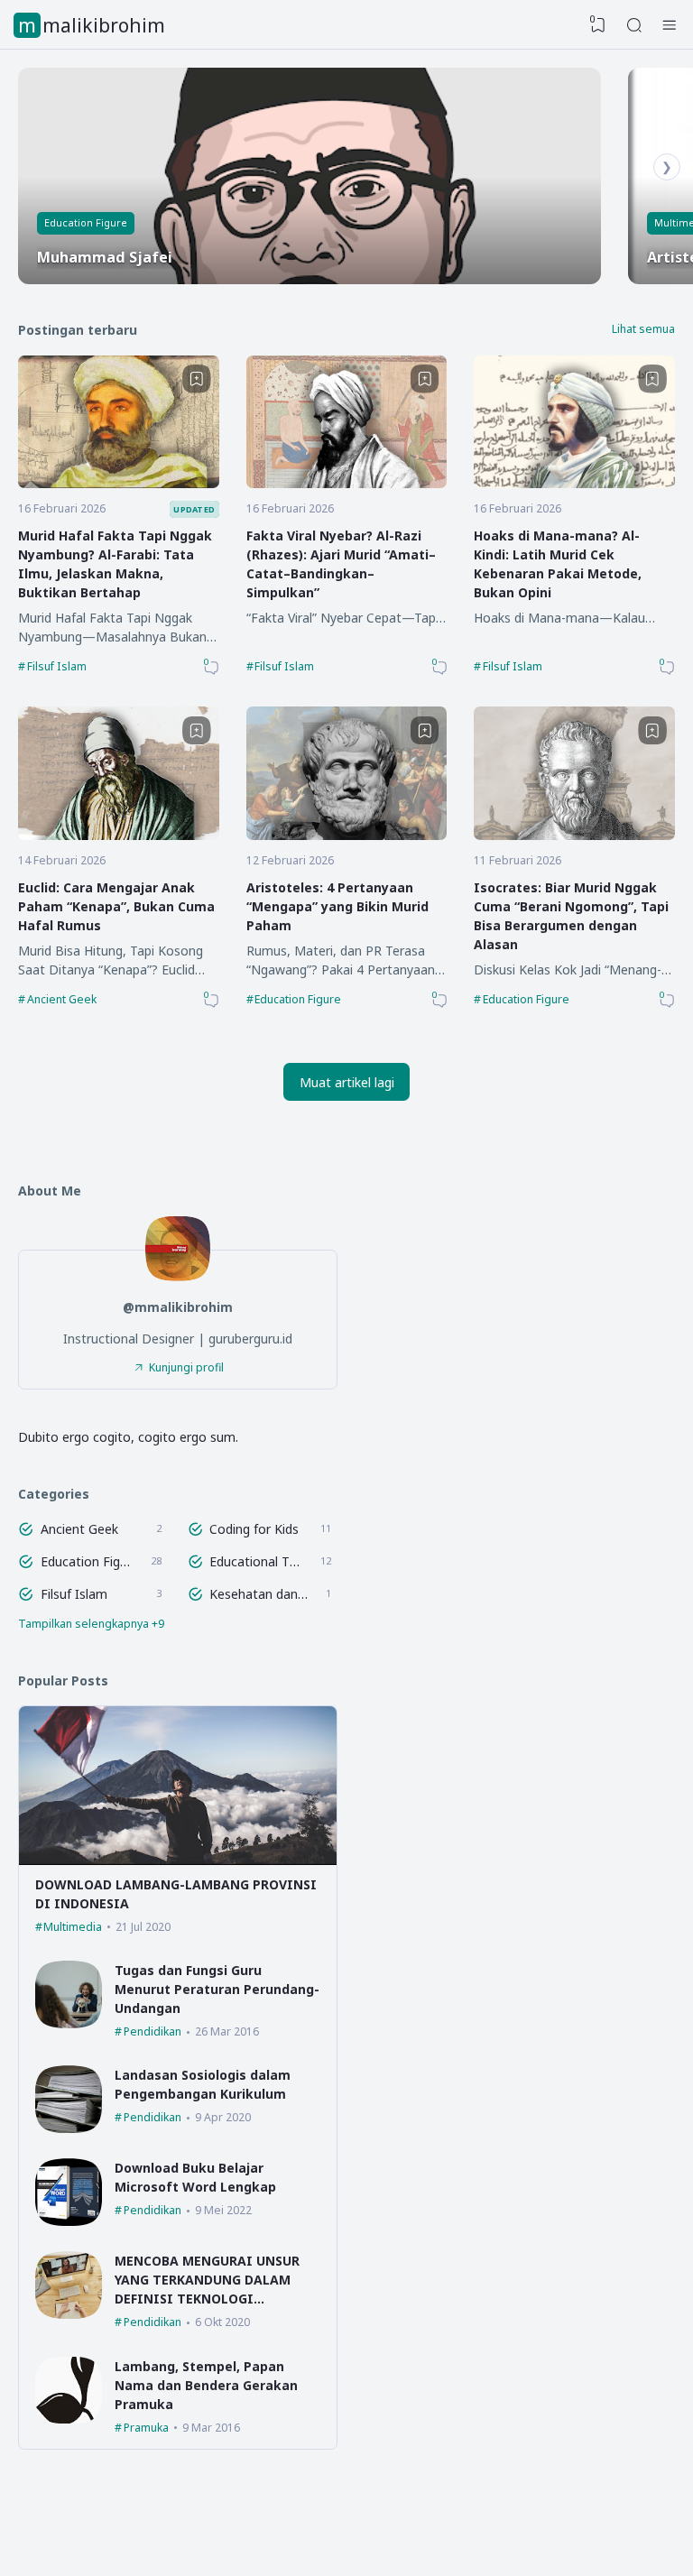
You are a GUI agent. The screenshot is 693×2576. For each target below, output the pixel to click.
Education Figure (86, 222)
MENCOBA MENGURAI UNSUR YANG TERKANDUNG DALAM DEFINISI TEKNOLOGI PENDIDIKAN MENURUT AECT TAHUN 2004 (208, 2299)
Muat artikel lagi (347, 1082)
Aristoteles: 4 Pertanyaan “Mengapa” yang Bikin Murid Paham (337, 906)
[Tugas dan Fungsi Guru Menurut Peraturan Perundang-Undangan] (69, 2023)
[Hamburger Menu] (670, 25)
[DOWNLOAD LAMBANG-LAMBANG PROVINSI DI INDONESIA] (178, 1860)
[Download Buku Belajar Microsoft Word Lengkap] (69, 2221)
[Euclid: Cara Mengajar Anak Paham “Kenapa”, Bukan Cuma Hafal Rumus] (119, 835)
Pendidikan (152, 2031)
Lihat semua (643, 329)
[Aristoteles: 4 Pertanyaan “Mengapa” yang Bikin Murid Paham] (347, 835)
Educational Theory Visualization (257, 1561)
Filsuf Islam (57, 666)
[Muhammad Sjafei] (310, 176)
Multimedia (73, 1927)
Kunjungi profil (186, 1367)
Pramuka (146, 2428)
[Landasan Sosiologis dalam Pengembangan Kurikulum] (69, 2128)
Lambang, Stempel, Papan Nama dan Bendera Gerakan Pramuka (206, 2385)
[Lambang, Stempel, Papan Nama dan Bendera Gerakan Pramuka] (69, 2419)
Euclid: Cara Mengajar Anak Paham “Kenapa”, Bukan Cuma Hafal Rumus (116, 906)
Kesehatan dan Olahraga (259, 1594)
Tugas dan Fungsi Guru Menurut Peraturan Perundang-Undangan (217, 1989)
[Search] (634, 25)
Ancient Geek (62, 999)
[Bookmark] (197, 379)
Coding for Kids (254, 1529)
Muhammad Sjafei (105, 257)
